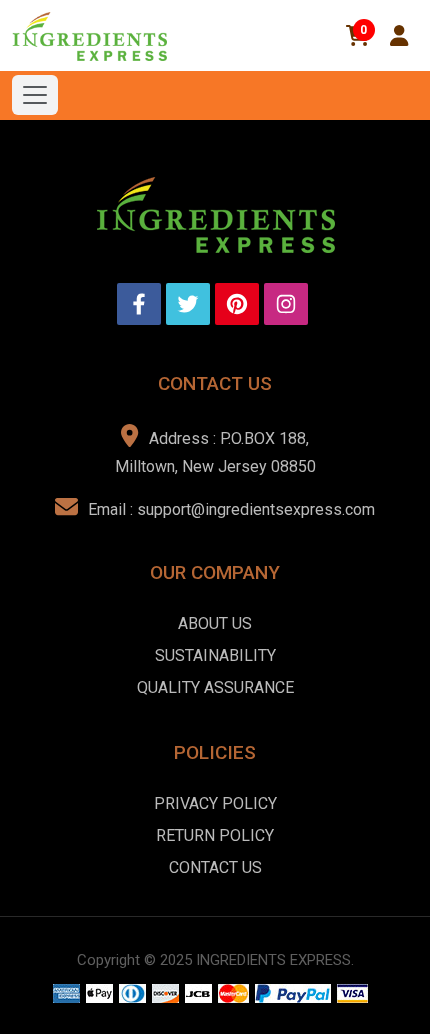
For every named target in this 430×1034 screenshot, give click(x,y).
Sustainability (215, 655)
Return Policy (215, 835)
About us (215, 623)
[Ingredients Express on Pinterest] (237, 304)
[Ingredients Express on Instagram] (286, 304)
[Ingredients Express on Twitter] (188, 304)
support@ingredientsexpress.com (256, 509)
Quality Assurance (215, 687)
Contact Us (215, 867)
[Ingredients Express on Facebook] (139, 304)
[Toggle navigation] (35, 95)
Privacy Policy (215, 803)
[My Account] (399, 36)
